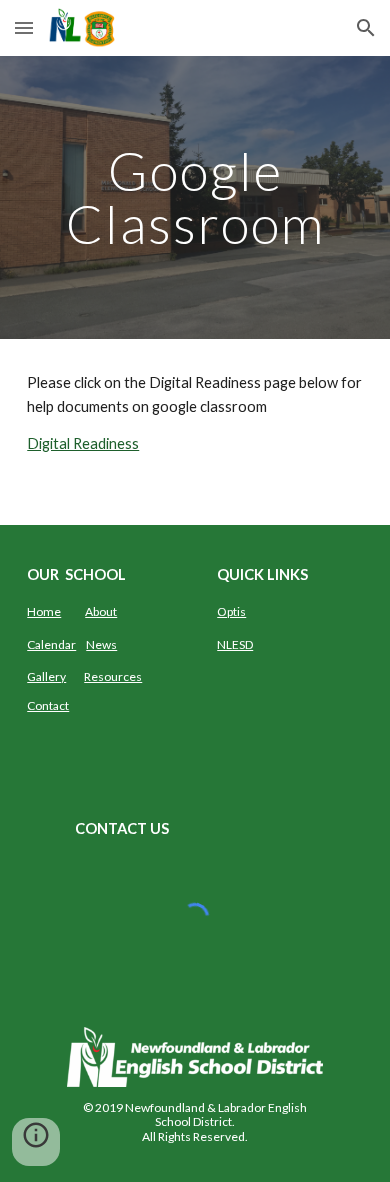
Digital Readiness (83, 443)
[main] (195, 197)
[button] (24, 27)
